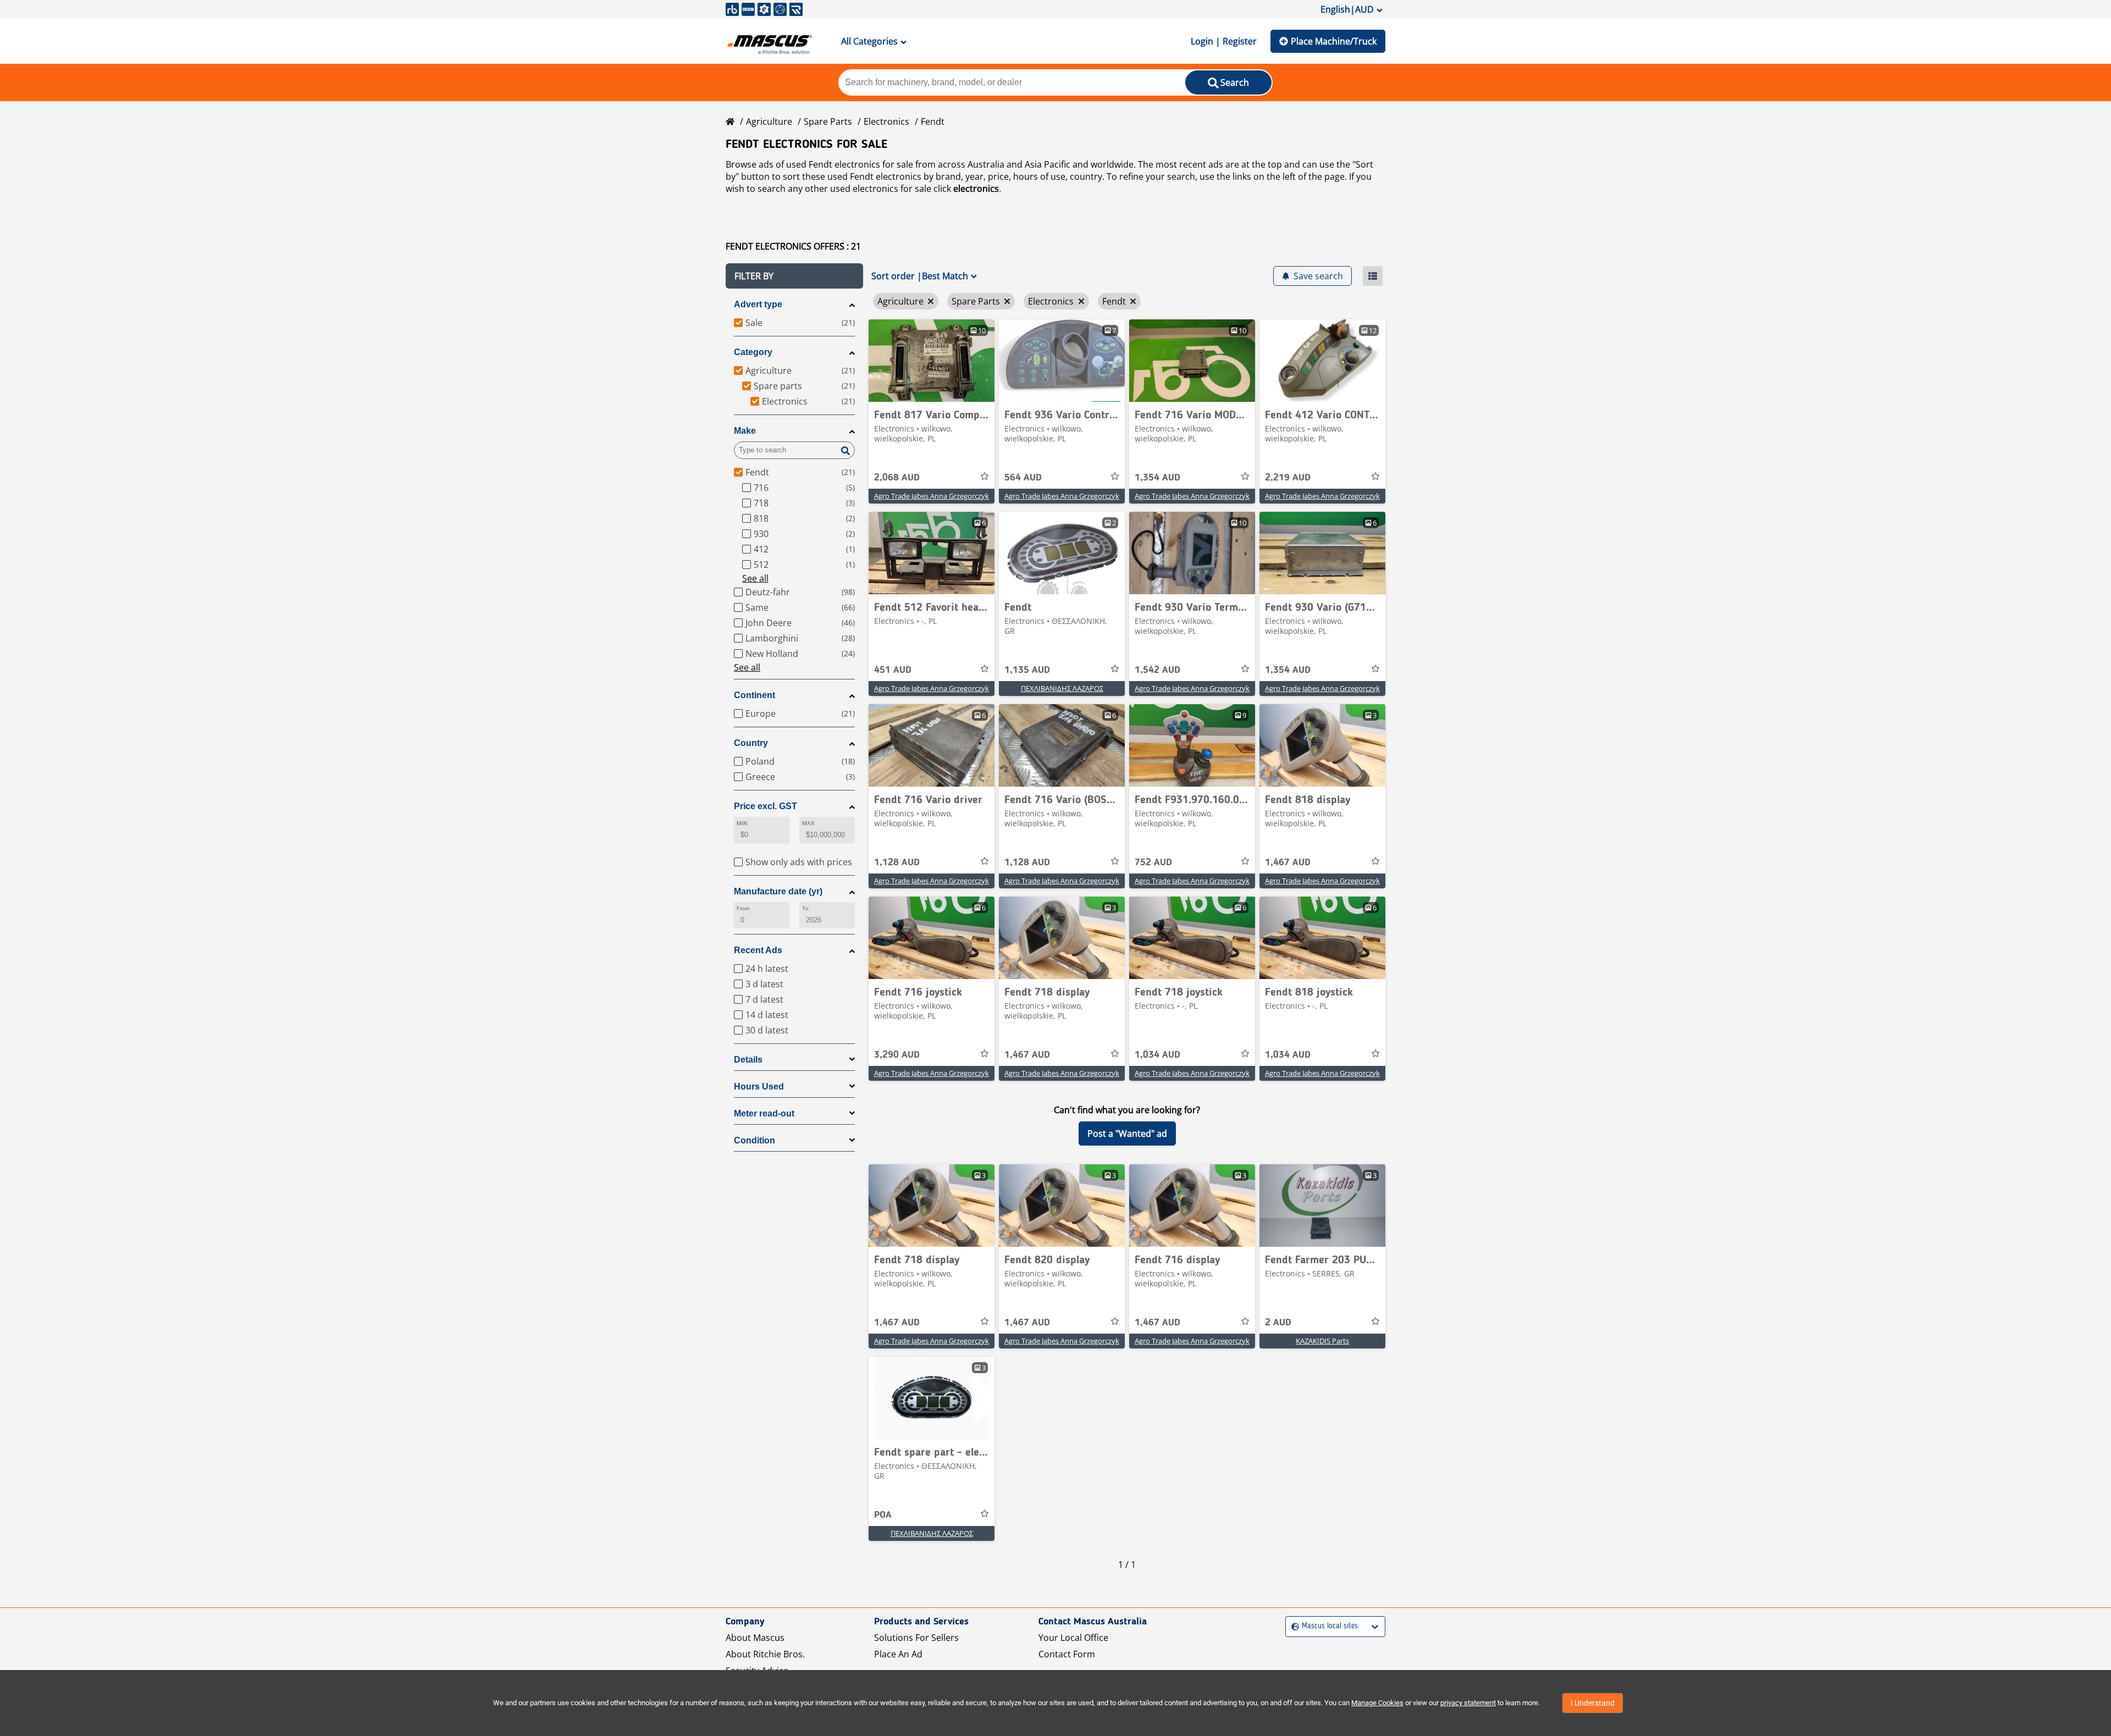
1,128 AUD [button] (897, 863)
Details (748, 1060)
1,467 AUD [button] (1288, 863)
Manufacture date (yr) (778, 891)
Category (753, 352)
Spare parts (828, 121)
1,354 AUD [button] (1157, 478)
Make (745, 431)
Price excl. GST (766, 806)
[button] (794, 276)
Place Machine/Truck (1334, 41)
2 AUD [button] (1278, 1323)
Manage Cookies (1377, 1703)
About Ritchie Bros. (765, 1654)
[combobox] (1293, 1626)
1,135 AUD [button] (1027, 670)
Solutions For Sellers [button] (916, 1638)
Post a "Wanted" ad (1127, 1134)
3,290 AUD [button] (897, 1055)
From (743, 908)
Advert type (758, 304)
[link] (932, 361)
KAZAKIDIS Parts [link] (1322, 1341)
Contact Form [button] (1067, 1654)
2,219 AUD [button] (1288, 478)
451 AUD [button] (893, 670)
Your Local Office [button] (1073, 1638)
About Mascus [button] (755, 1638)
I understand (1593, 1703)
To (805, 908)
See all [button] (755, 578)
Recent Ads (758, 950)
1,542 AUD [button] (1157, 670)
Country (751, 743)
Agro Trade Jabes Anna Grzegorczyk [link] (932, 496)
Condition (755, 1140)
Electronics (886, 121)
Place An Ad (898, 1654)
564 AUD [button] (1023, 478)
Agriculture (769, 121)
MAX (808, 823)
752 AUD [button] (1153, 863)
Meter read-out (764, 1113)
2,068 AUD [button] (897, 478)
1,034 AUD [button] (1157, 1055)
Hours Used (759, 1087)
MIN (742, 823)
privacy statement (1468, 1703)
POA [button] (883, 1515)
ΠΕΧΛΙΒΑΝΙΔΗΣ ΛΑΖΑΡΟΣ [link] (1062, 688)
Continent (755, 695)
